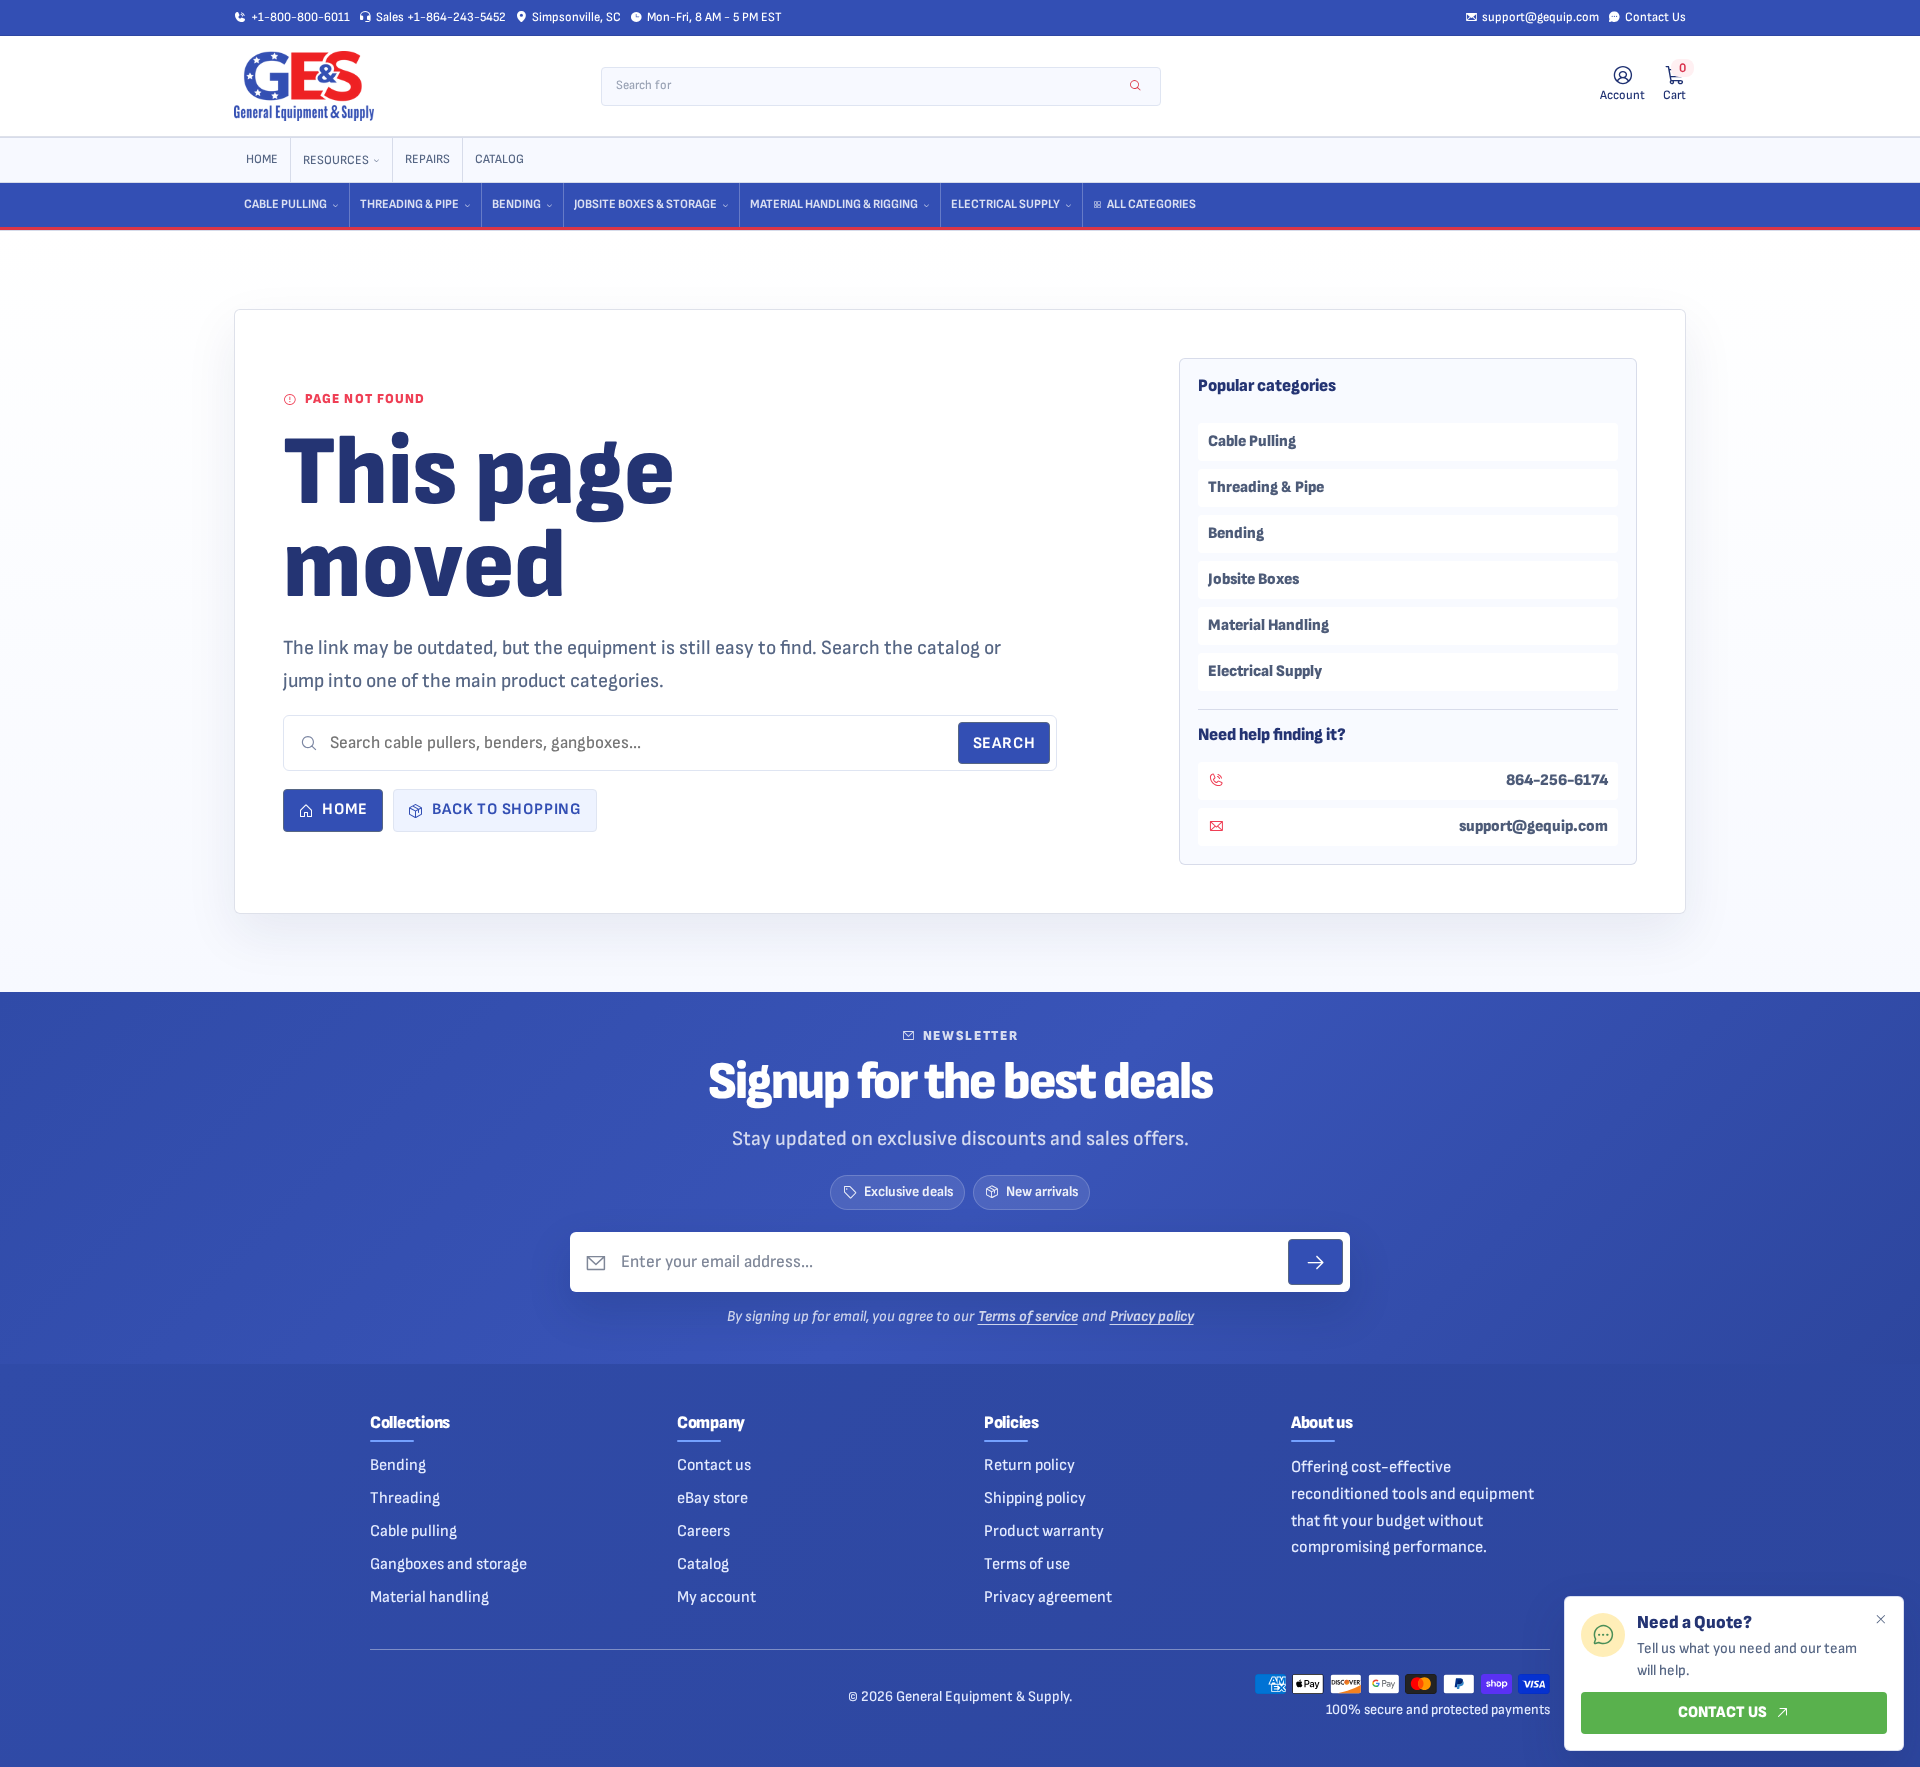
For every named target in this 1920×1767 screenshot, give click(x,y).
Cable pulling (413, 1531)
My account (716, 1597)
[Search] (1135, 86)
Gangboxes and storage (448, 1564)
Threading (405, 1498)
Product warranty (1044, 1531)
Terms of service (1028, 1316)
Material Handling (1268, 625)
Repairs (427, 159)
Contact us (714, 1465)
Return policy (1029, 1465)
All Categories (1151, 204)
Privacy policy (1152, 1316)
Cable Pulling (285, 204)
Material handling (429, 1597)
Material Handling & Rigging (834, 204)
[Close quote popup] (1880, 1620)
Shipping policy (1035, 1498)
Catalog (499, 159)
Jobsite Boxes (1253, 579)
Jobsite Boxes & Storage (645, 204)
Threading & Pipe (409, 204)
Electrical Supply (1005, 204)
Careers (703, 1531)
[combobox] (867, 86)
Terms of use (1027, 1564)
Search (1004, 743)
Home (262, 159)
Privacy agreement (1048, 1597)
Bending (516, 204)
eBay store (712, 1498)
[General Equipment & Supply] (304, 86)
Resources (336, 160)
